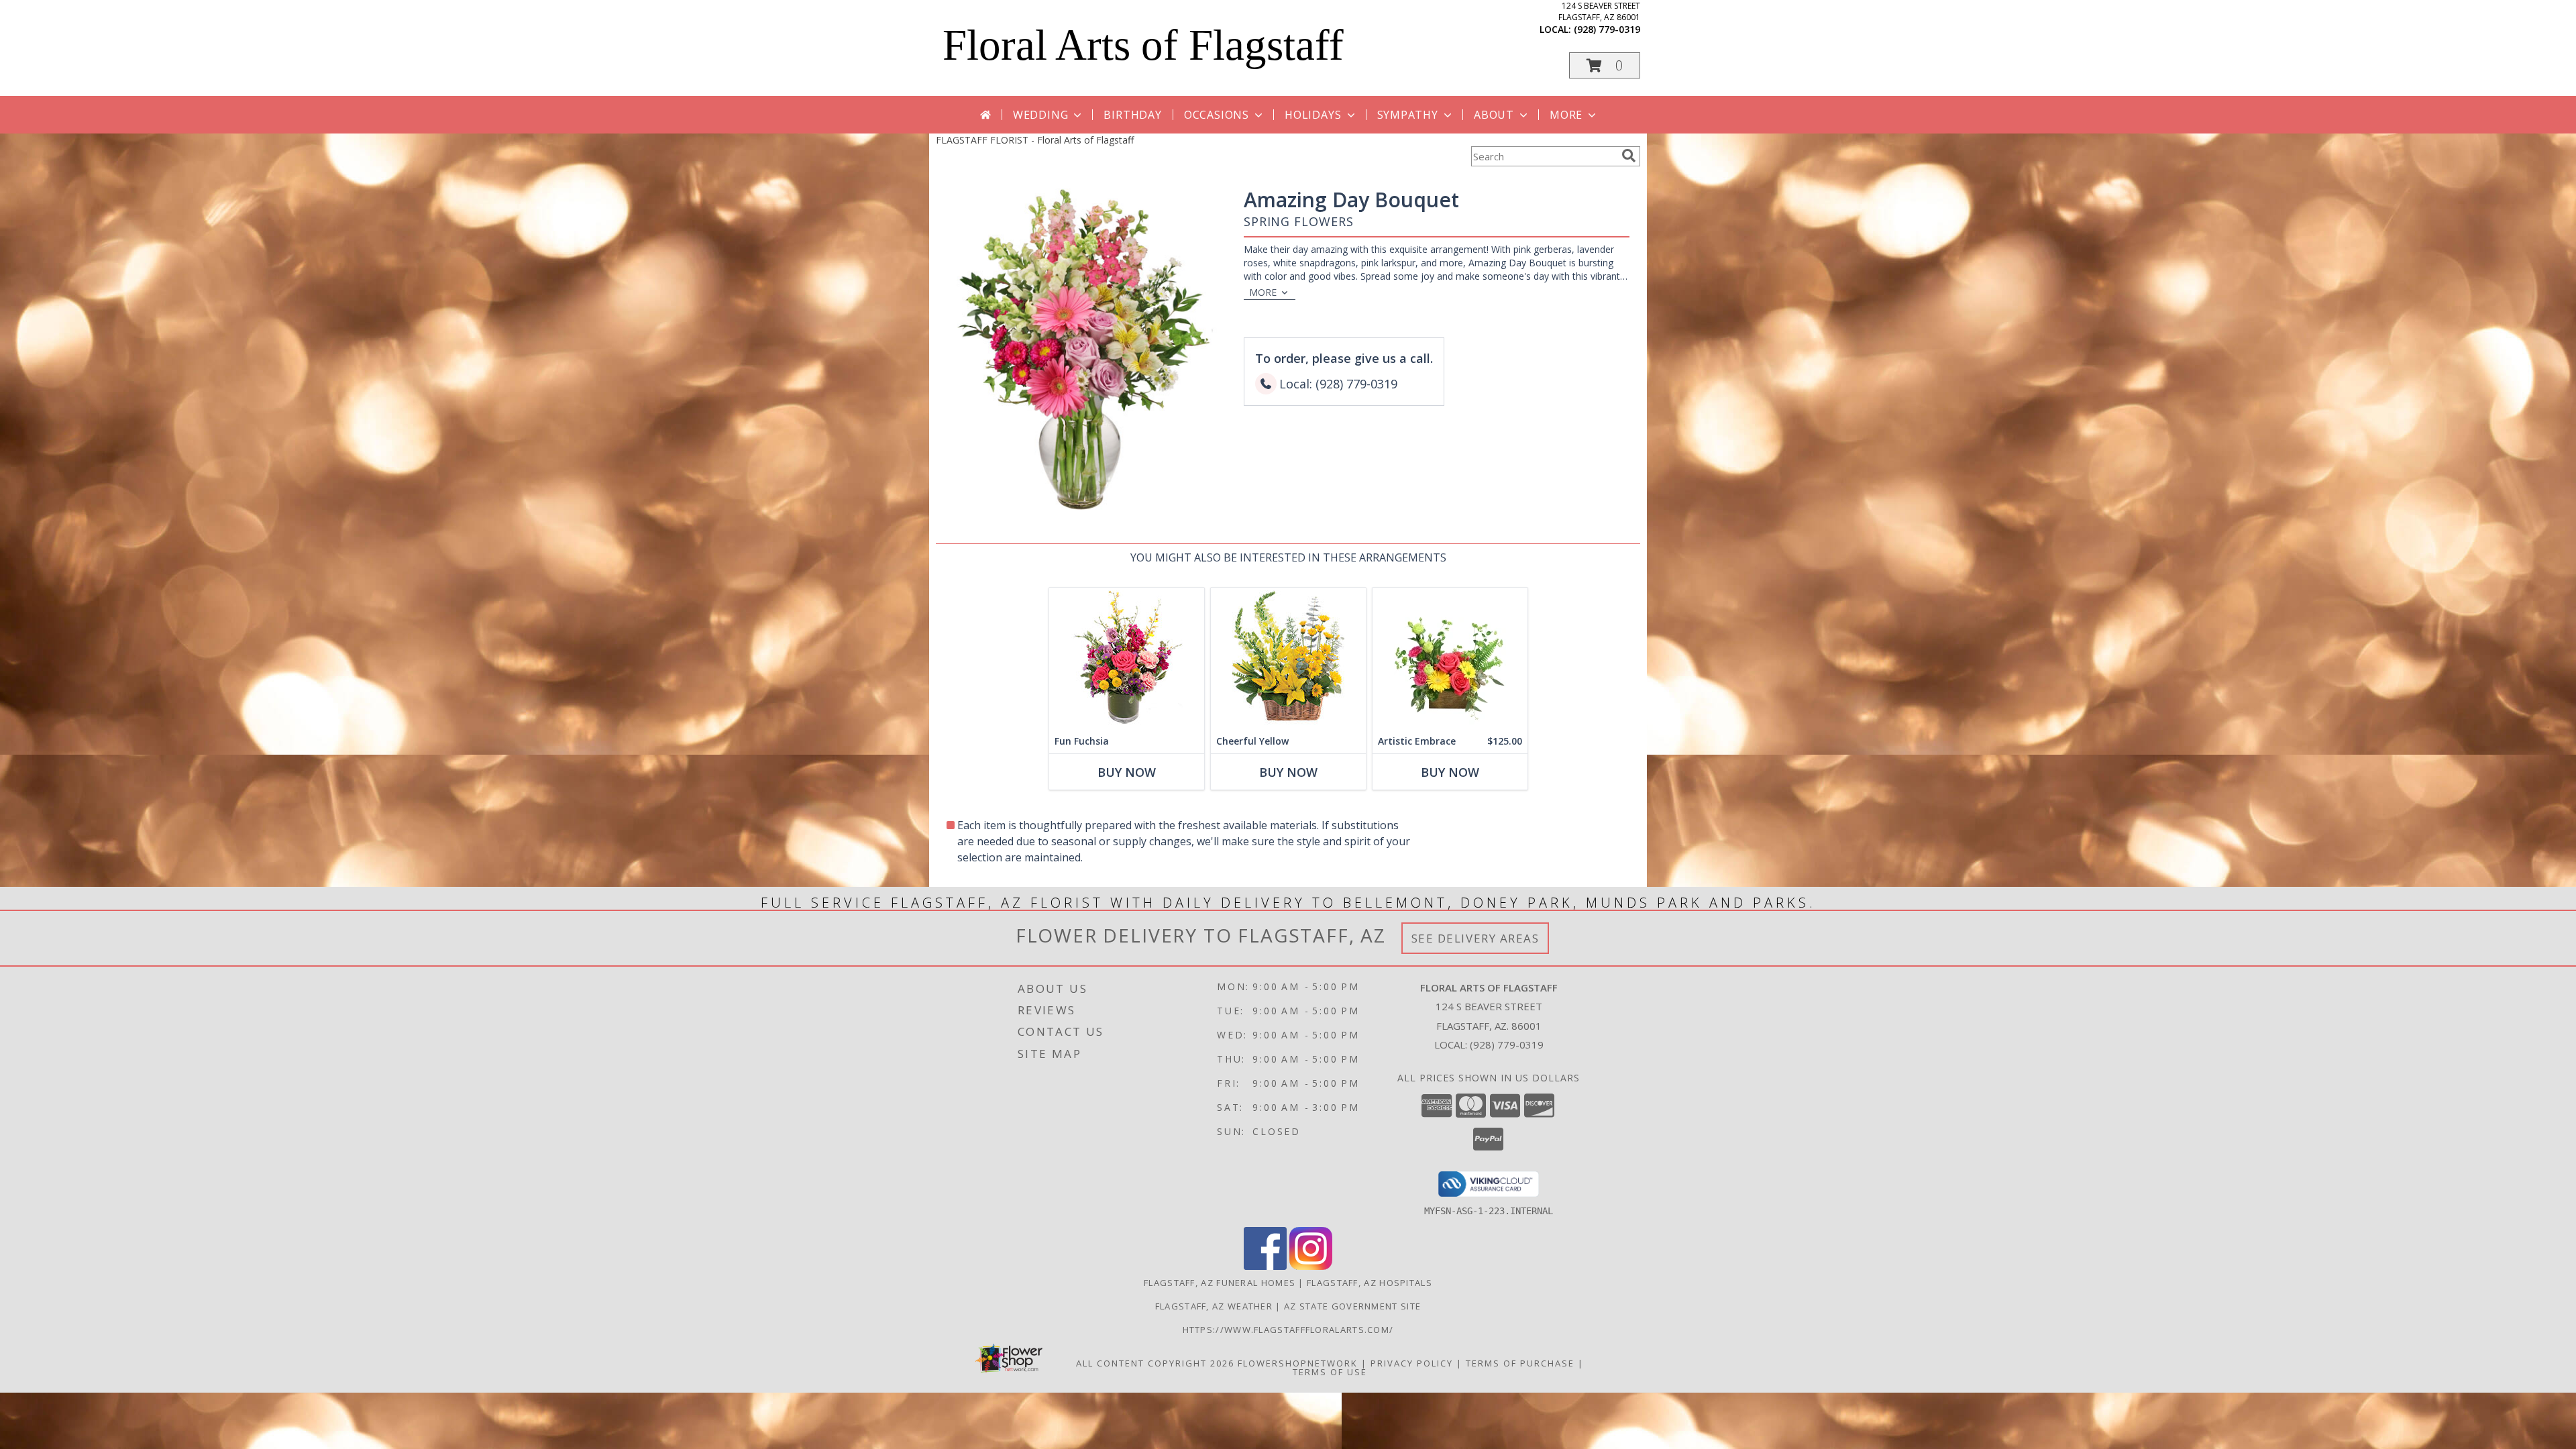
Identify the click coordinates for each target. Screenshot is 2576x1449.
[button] (1605, 65)
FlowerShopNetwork (1298, 1363)
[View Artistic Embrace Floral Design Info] (1450, 658)
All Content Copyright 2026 (1155, 1363)
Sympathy (1408, 115)
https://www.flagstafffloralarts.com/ (1288, 1330)
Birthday (1132, 115)
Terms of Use (1330, 1372)
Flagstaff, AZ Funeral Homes (1220, 1283)
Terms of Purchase (1520, 1363)
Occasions (1217, 115)
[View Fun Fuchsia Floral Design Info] (1127, 658)
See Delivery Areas (1475, 938)
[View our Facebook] (1265, 1266)
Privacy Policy (1412, 1363)
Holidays (1313, 115)
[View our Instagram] (1311, 1266)
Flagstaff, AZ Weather (1214, 1306)
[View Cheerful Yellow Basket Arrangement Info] (1288, 658)
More (1566, 115)
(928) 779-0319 (1607, 29)
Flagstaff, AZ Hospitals (1370, 1283)
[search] (1629, 156)
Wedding (1041, 115)
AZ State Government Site (1352, 1306)
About (1494, 115)
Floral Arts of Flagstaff (1143, 45)
